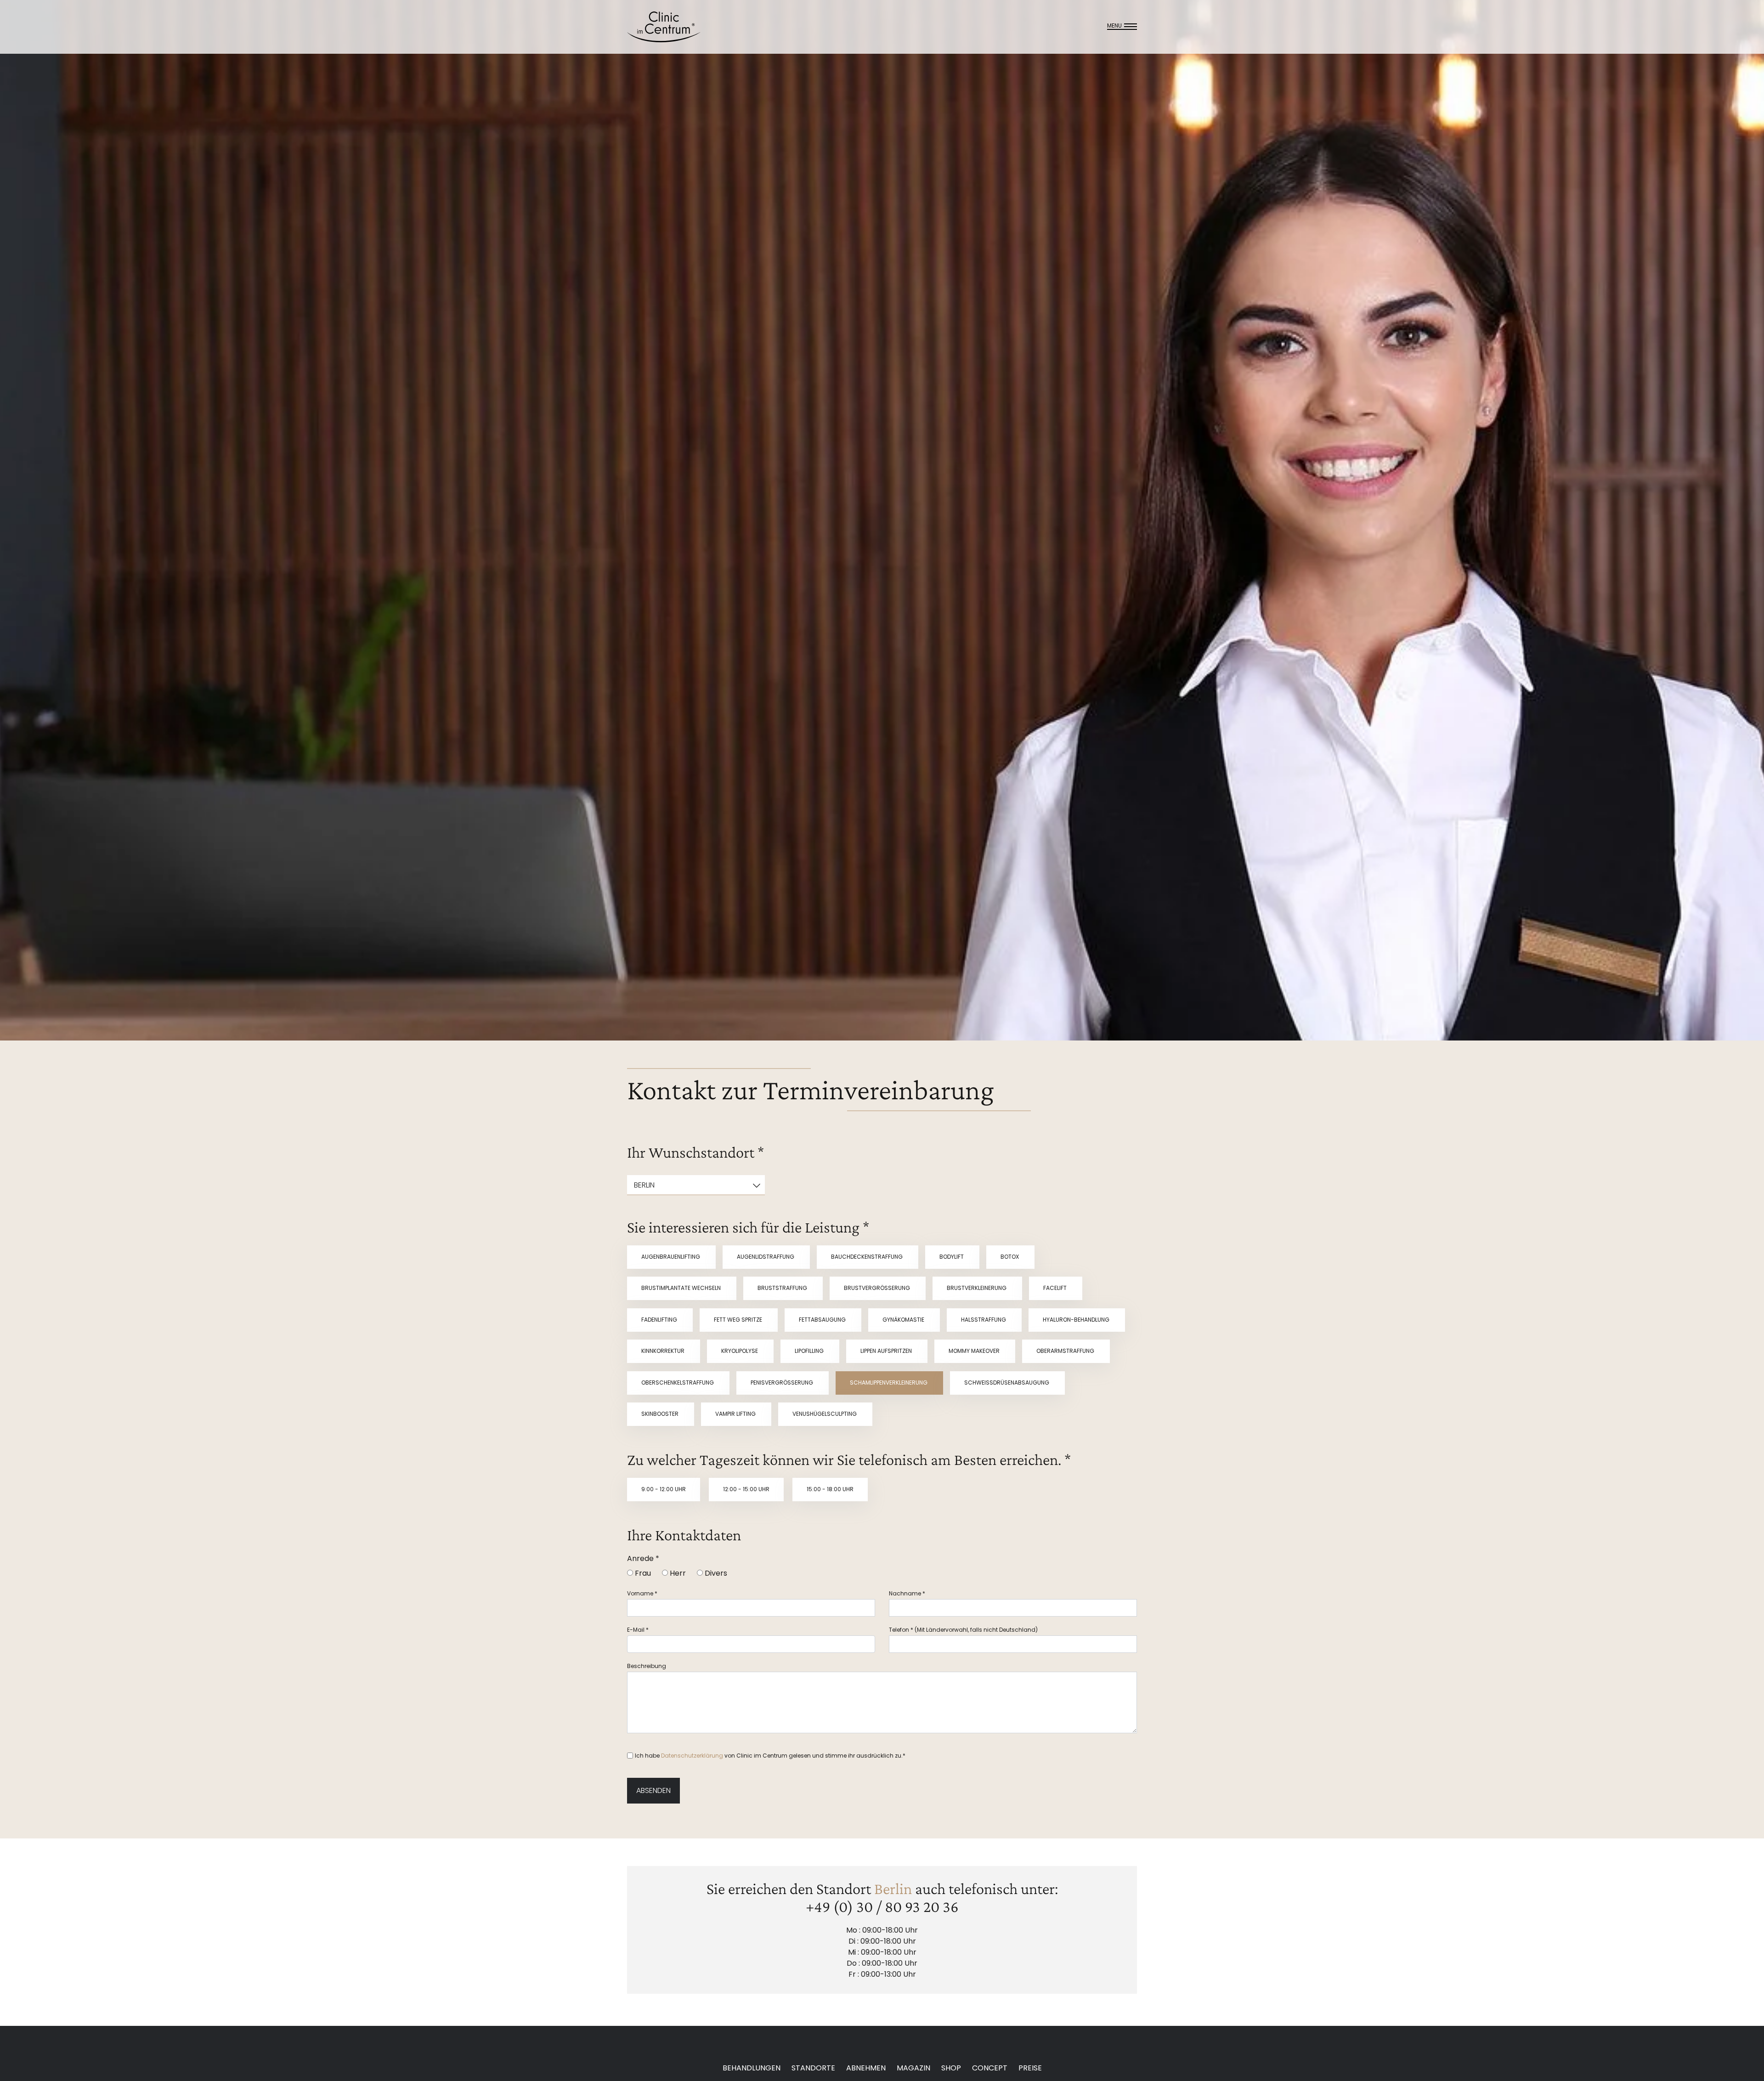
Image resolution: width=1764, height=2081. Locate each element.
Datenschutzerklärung (692, 1756)
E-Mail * (638, 1630)
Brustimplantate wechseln (682, 1288)
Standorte (813, 2068)
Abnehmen (866, 2068)
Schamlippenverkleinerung (889, 1383)
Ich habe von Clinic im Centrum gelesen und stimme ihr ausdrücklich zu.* (770, 1756)
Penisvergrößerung (783, 1383)
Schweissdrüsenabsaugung (1007, 1383)
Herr (677, 1573)
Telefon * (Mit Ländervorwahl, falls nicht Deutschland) (963, 1630)
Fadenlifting (660, 1320)
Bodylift (952, 1257)
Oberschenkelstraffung (678, 1383)
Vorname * (642, 1593)
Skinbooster (661, 1414)
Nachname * (907, 1593)
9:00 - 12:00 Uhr (664, 1489)
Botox (1010, 1257)
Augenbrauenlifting (671, 1257)
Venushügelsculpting (825, 1414)
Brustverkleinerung (977, 1288)
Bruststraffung (783, 1288)
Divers (715, 1573)
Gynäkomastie (904, 1320)
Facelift (1056, 1288)
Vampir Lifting (736, 1414)
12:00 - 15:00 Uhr (746, 1489)
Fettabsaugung (823, 1320)
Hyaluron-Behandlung (1077, 1320)
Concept (990, 2068)
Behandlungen (752, 2068)
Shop (951, 2068)
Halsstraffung (984, 1320)
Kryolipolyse (740, 1351)
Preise (1030, 2068)
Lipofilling (810, 1351)
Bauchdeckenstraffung (868, 1257)
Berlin (893, 1889)
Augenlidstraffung (766, 1257)
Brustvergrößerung (878, 1288)
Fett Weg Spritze (739, 1320)
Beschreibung (647, 1666)
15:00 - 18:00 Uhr (830, 1489)
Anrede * (643, 1558)
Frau (642, 1573)
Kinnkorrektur (664, 1351)
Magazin (913, 2068)
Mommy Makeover (975, 1351)
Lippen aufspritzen (887, 1351)
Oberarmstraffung (1066, 1351)
